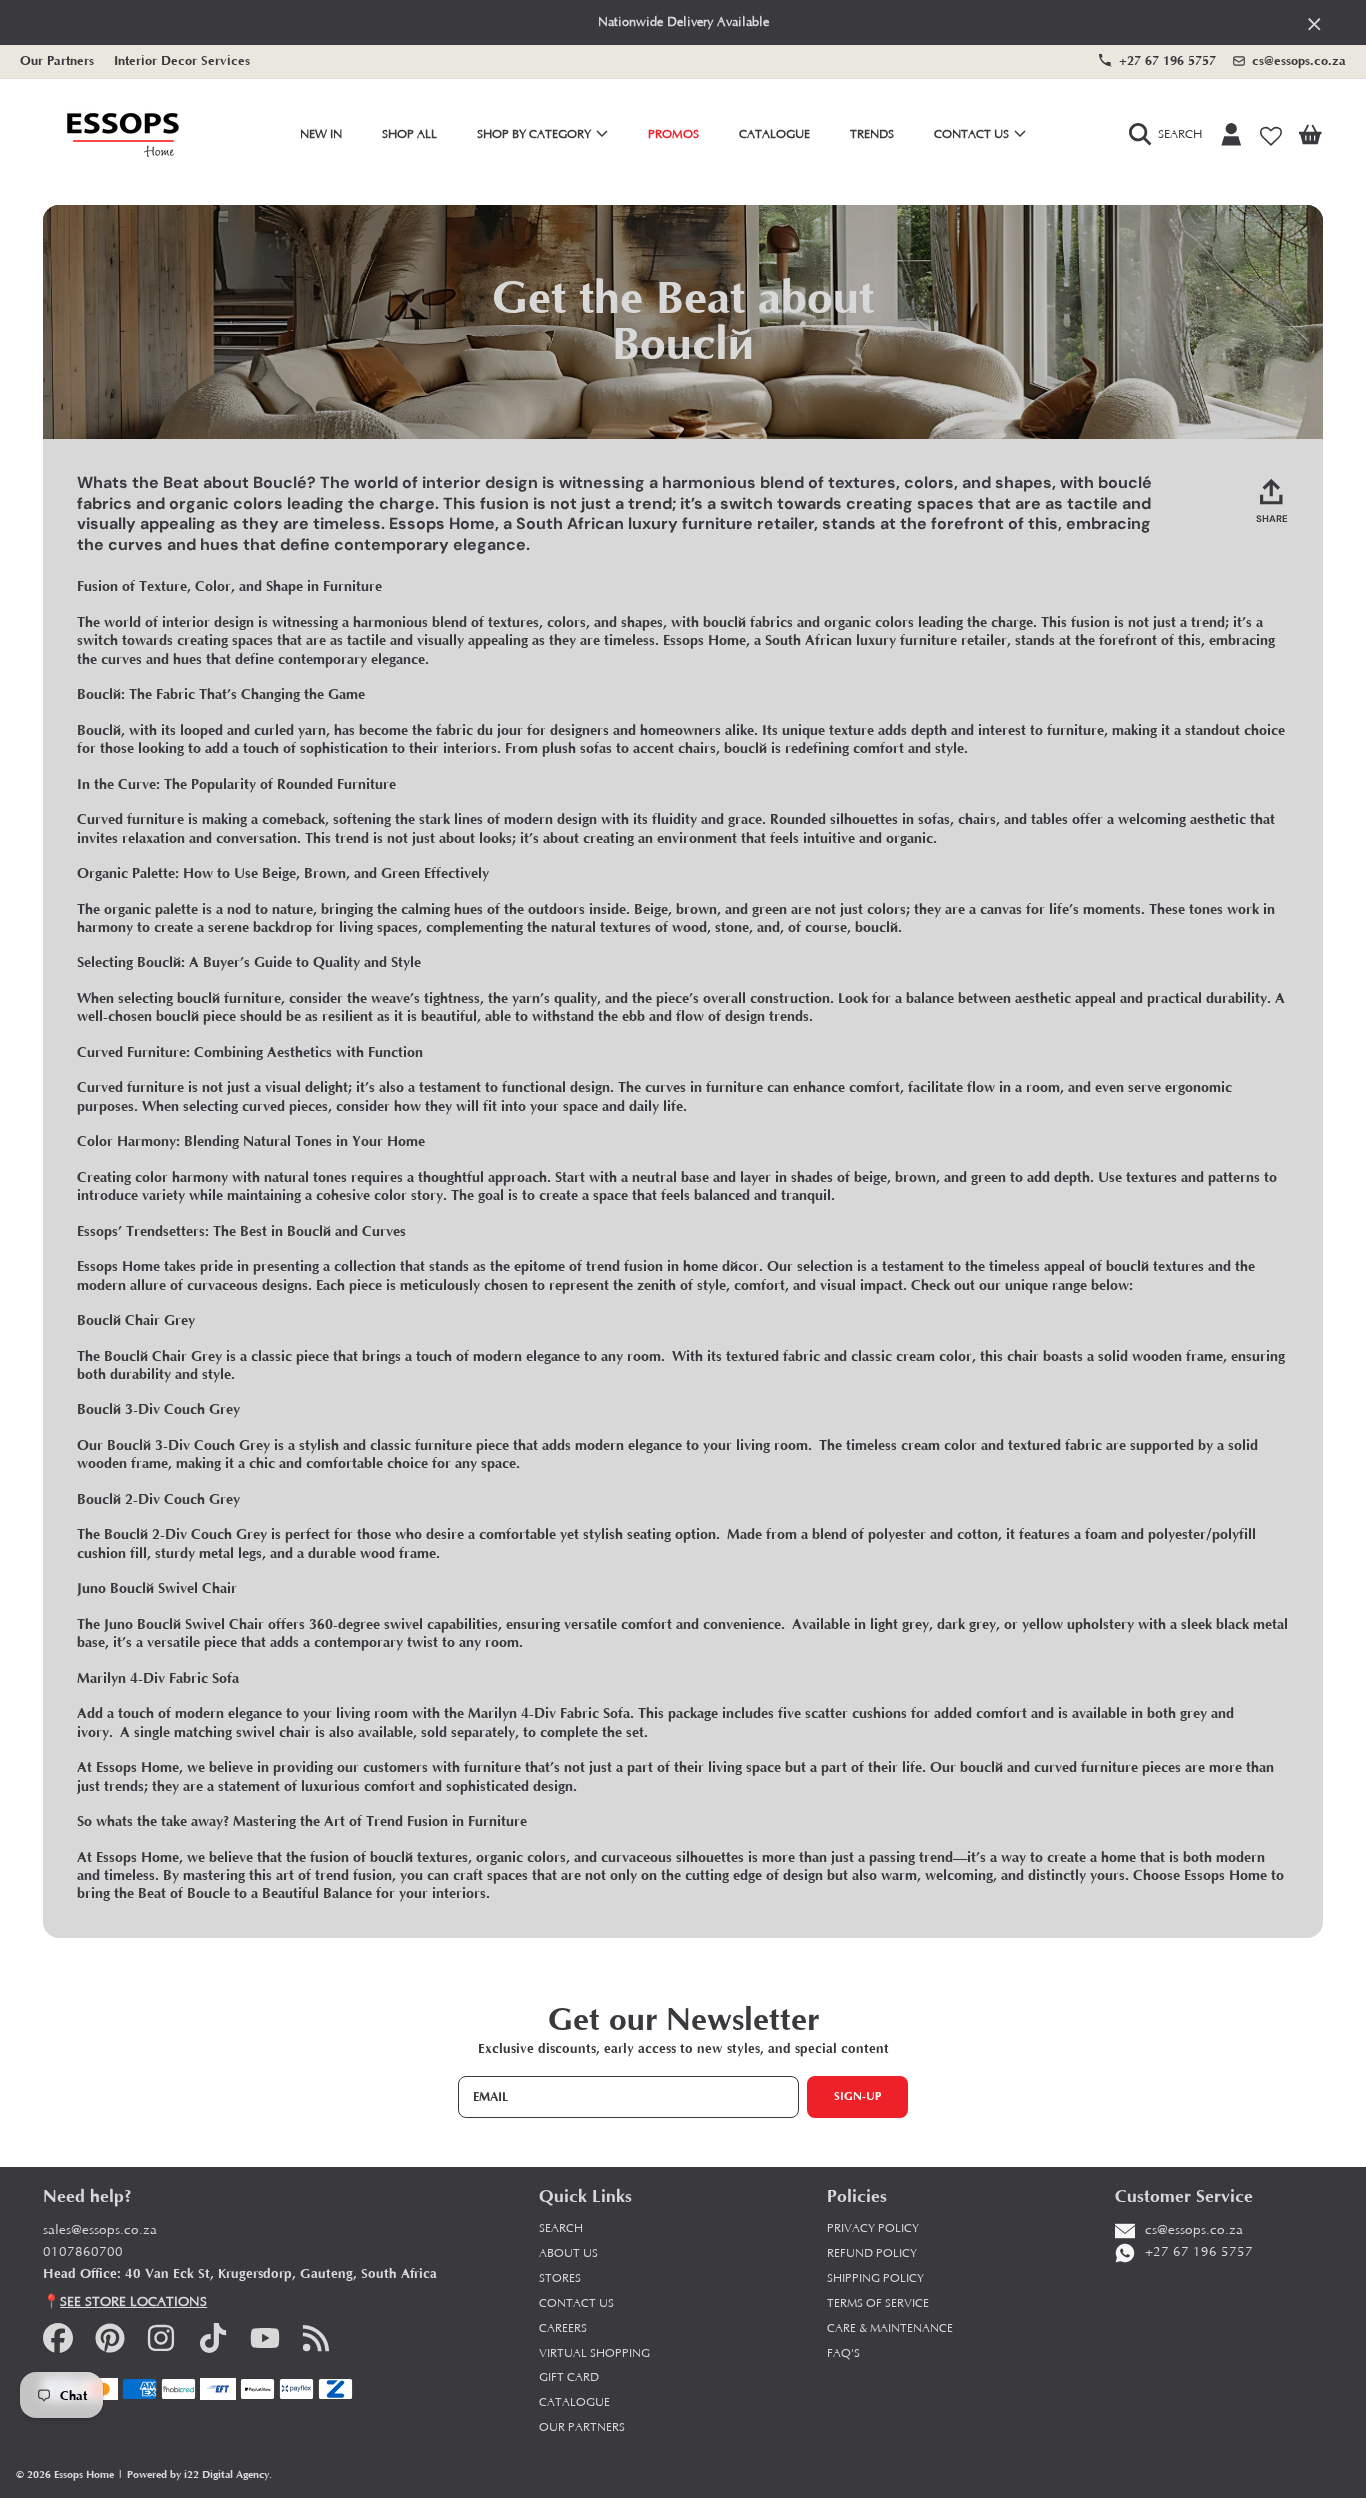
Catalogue (574, 2402)
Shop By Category (535, 134)
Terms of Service (878, 2303)
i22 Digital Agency (226, 2474)
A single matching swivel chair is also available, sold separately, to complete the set (382, 1732)
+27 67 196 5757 (1167, 60)
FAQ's (843, 2353)
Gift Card (569, 2377)
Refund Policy (872, 2253)
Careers (563, 2328)
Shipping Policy (875, 2278)
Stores (560, 2278)
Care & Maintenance (890, 2328)
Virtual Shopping (594, 2353)
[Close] (1314, 23)
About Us (568, 2253)
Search (561, 2228)
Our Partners (57, 60)
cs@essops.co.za (1299, 60)
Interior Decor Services (182, 60)
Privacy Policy (873, 2228)
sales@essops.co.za (100, 2230)
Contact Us (973, 134)
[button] (1170, 135)
